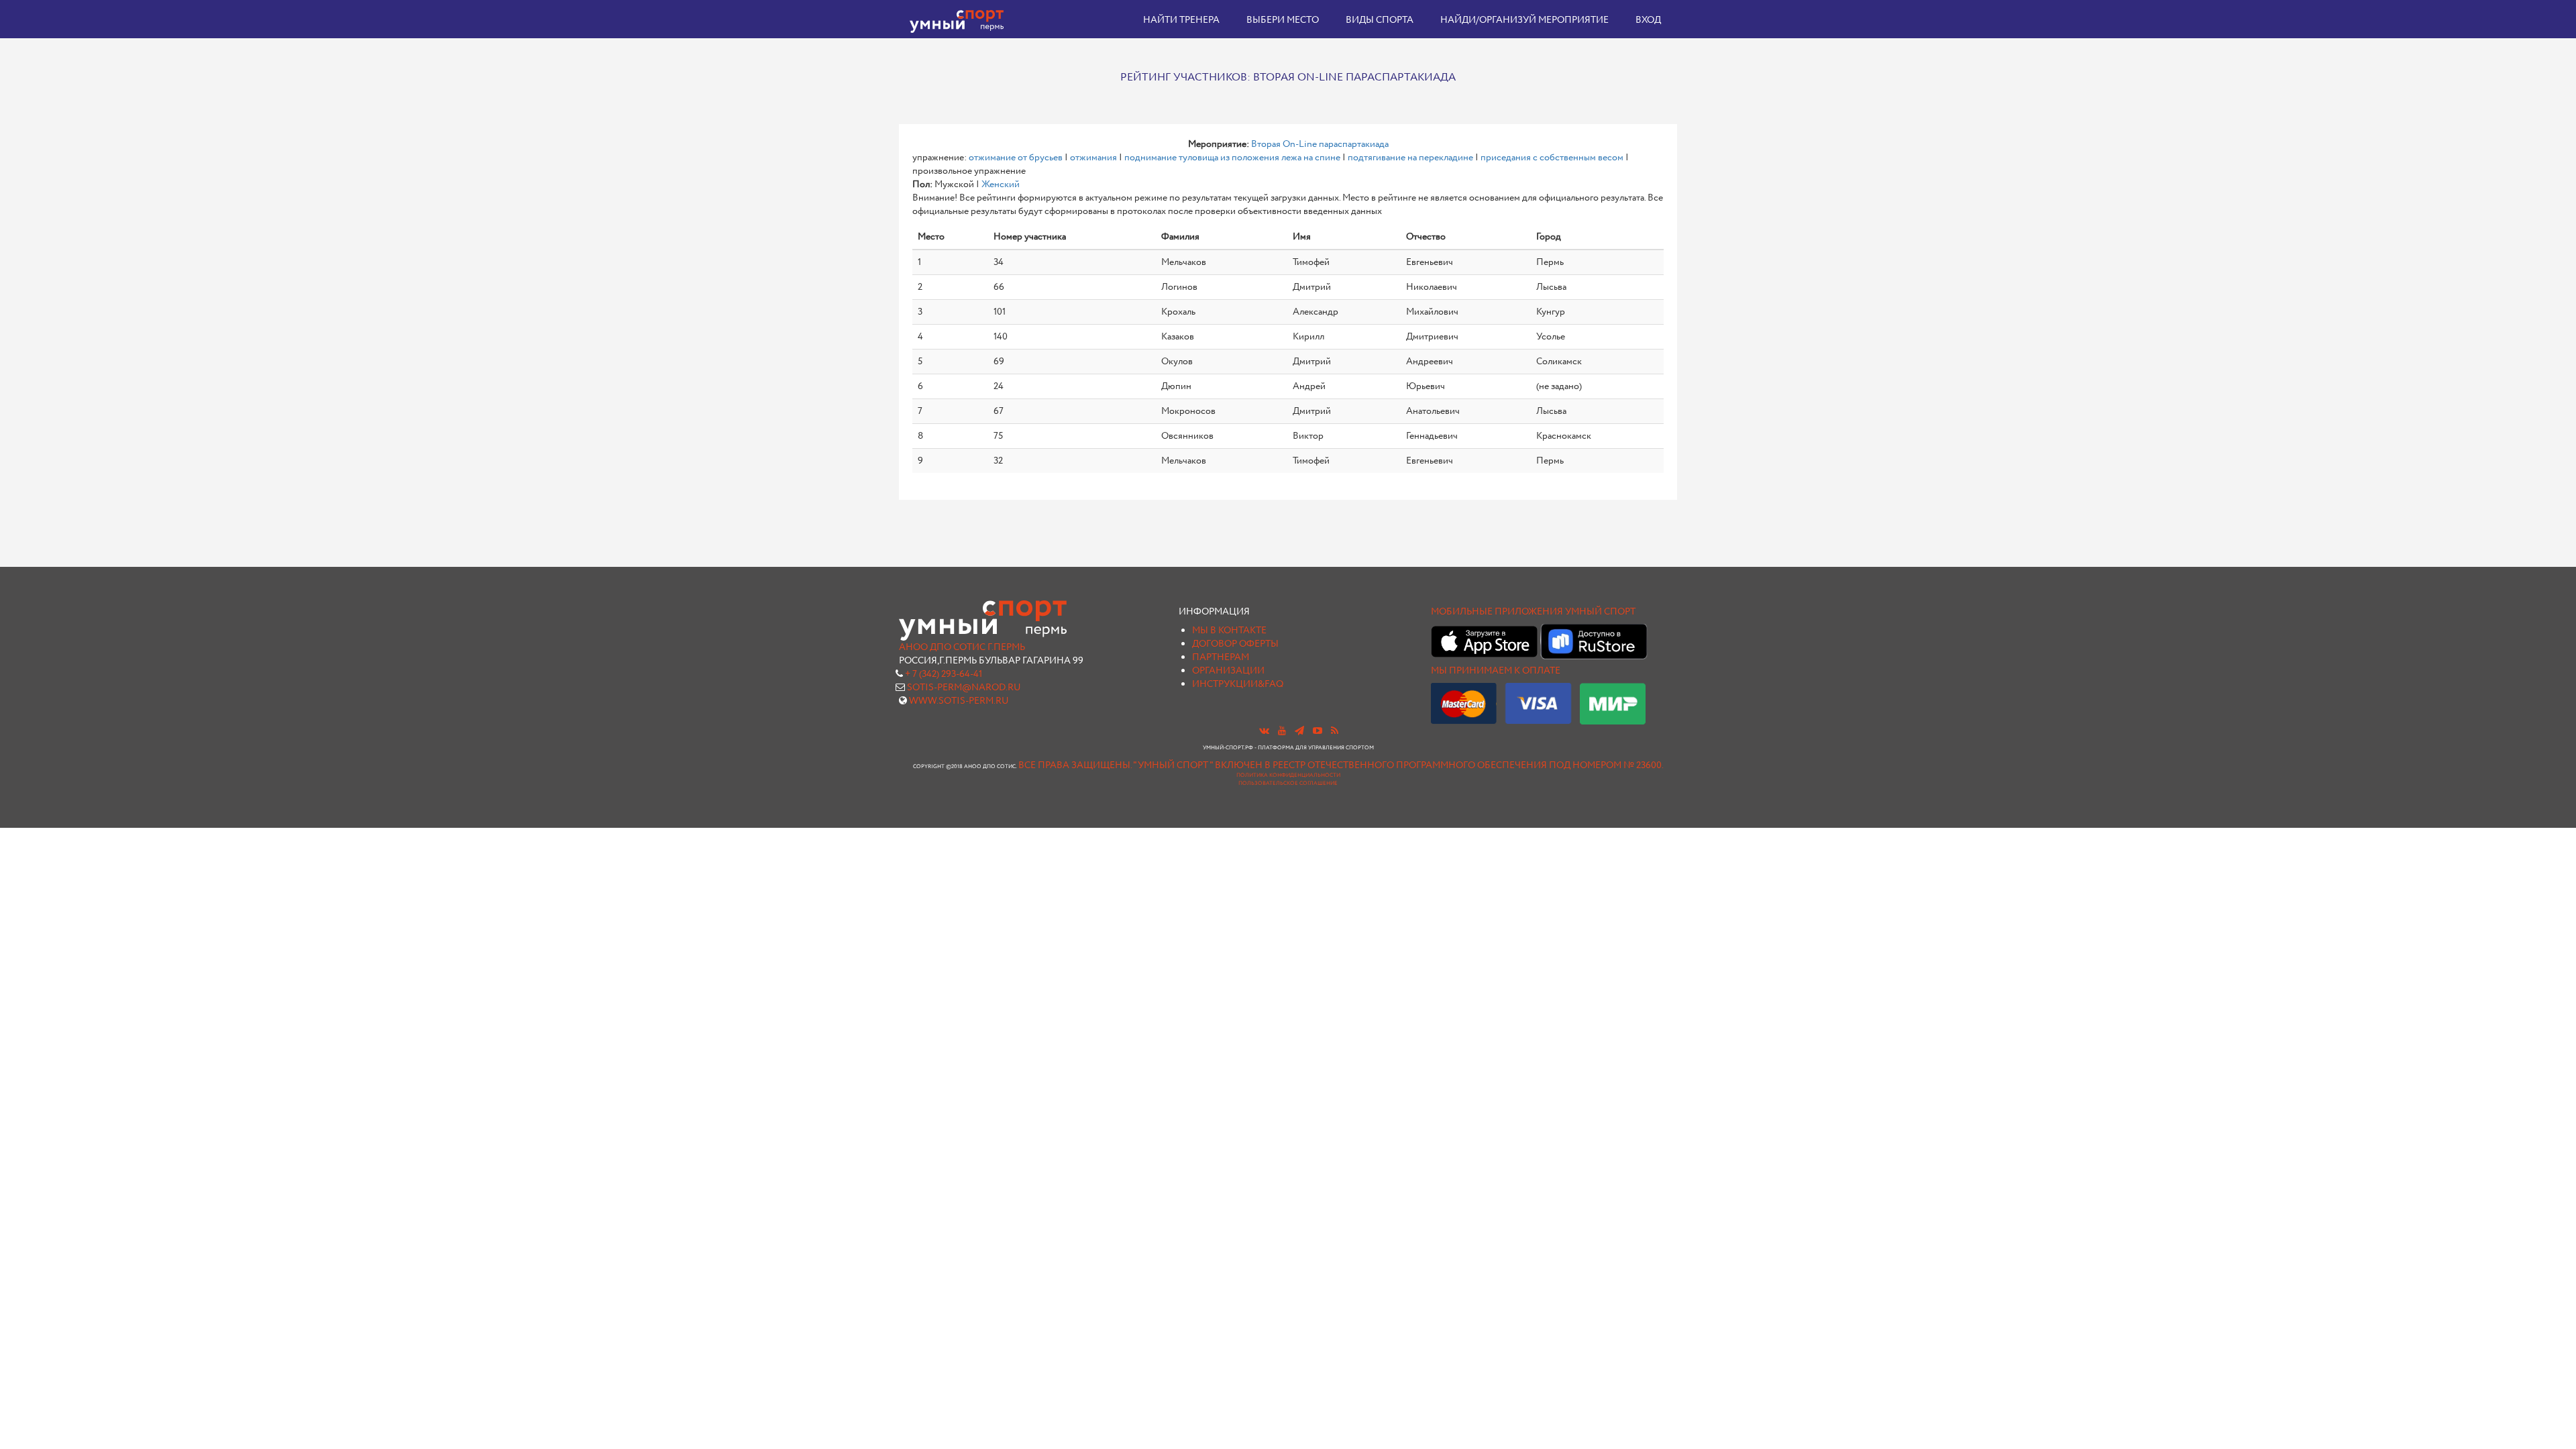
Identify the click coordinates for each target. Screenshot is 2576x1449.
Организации (1228, 671)
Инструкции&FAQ (1238, 684)
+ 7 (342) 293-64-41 (944, 674)
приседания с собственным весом (1552, 158)
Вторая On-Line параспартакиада (1320, 144)
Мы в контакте (1229, 631)
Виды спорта (1380, 20)
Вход (1648, 20)
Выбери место (1283, 20)
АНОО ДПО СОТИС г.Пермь (962, 647)
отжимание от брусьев (1016, 158)
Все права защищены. (1075, 765)
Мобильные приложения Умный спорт (1533, 612)
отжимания (1093, 158)
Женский (1001, 184)
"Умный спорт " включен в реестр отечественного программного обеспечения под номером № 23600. (1398, 765)
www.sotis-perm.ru (959, 701)
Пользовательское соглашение (1288, 784)
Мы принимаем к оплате (1496, 671)
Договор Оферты (1235, 644)
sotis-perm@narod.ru (964, 688)
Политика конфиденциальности (1288, 775)
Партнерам (1221, 657)
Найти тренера (1181, 20)
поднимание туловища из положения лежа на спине (1232, 158)
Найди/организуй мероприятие (1524, 20)
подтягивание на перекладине (1410, 158)
